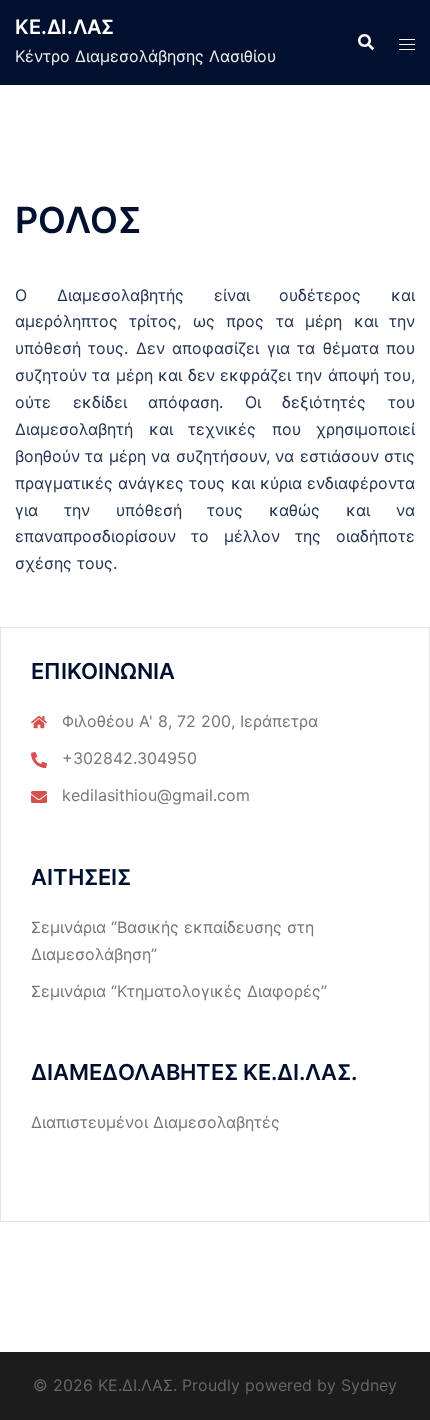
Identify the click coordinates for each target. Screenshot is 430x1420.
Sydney (369, 1385)
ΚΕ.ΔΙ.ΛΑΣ (64, 27)
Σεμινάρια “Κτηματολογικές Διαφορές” (179, 991)
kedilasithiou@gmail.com (156, 795)
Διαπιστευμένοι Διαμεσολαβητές (155, 1122)
